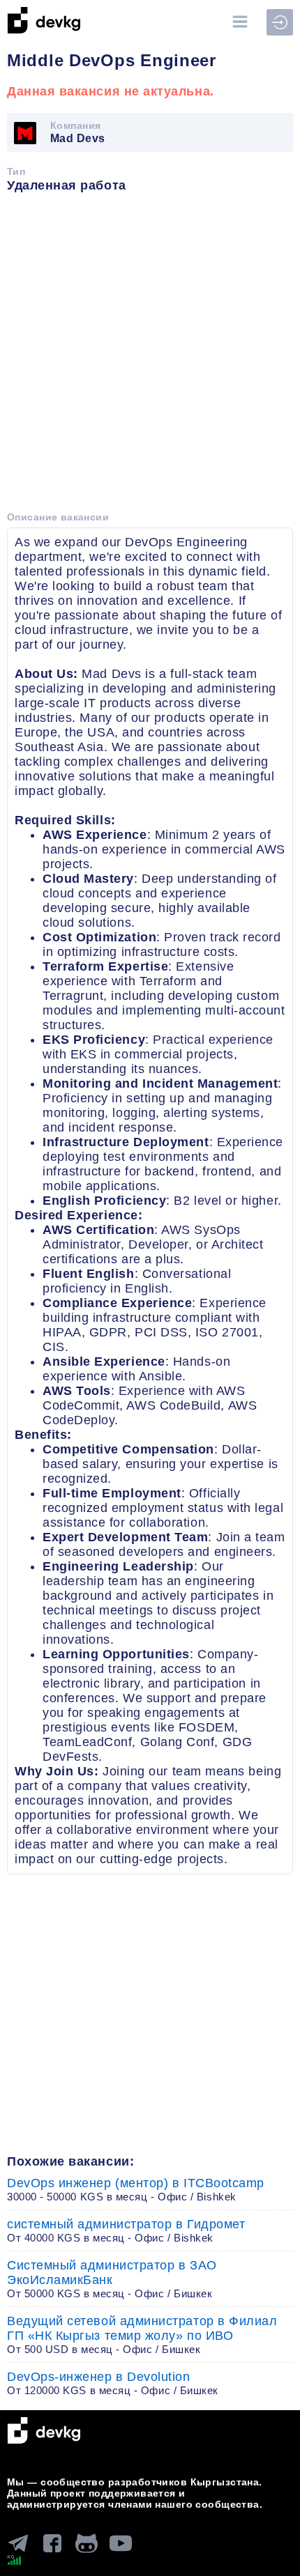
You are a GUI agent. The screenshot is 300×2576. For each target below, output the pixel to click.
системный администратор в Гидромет (126, 2230)
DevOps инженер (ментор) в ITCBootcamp (136, 2189)
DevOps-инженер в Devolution (113, 2383)
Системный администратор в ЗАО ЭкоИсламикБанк (112, 2279)
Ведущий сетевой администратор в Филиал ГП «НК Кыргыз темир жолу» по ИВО (142, 2335)
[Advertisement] (150, 357)
